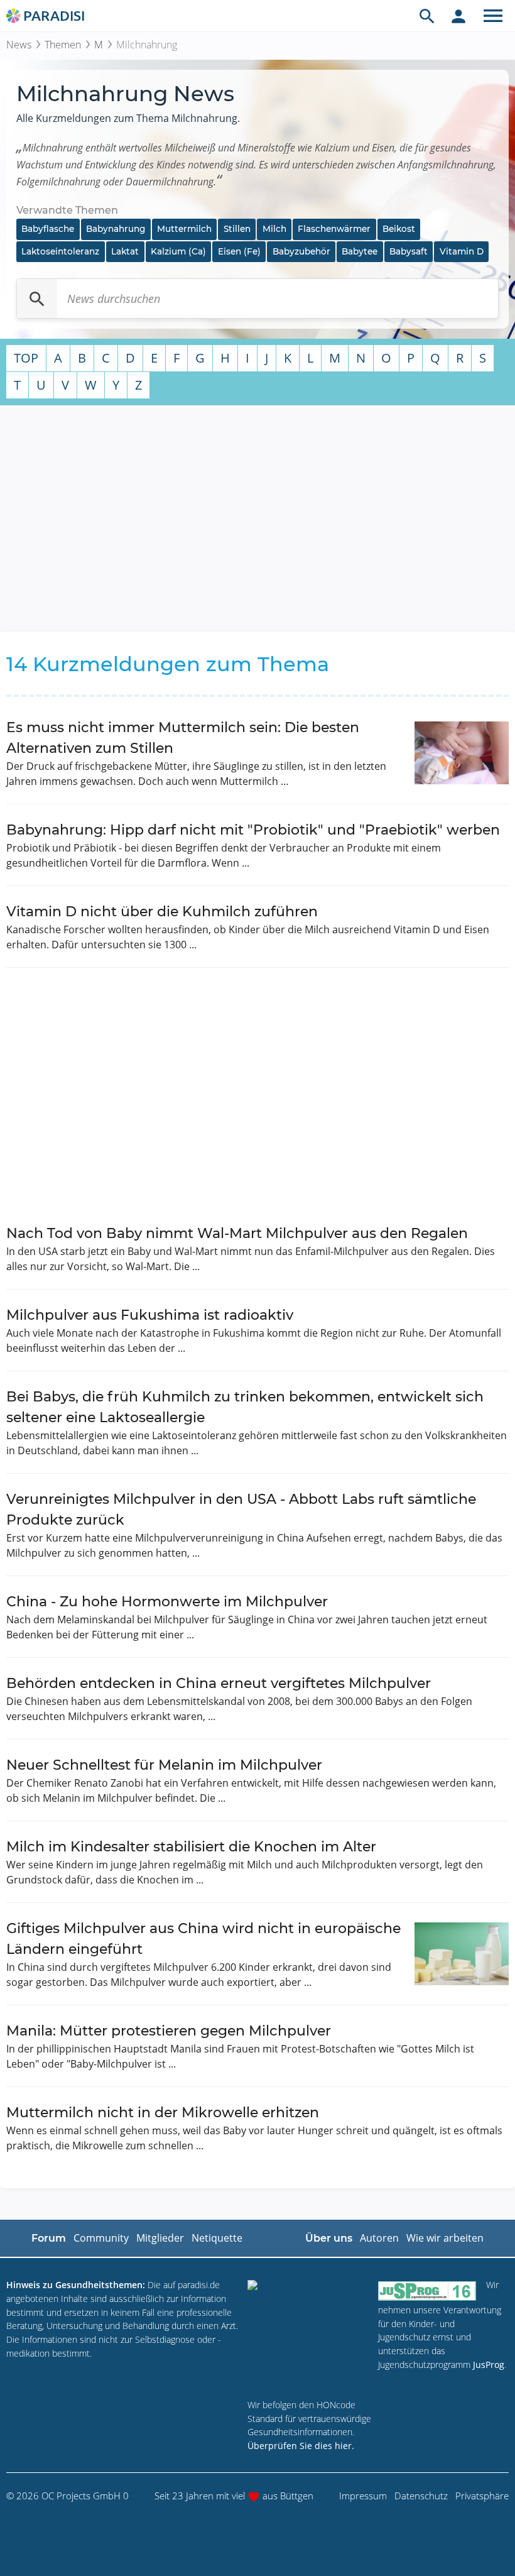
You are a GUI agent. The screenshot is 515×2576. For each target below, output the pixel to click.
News (19, 45)
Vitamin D (462, 251)
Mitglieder (160, 2238)
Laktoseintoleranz (60, 251)
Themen (63, 45)
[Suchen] (37, 299)
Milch (274, 229)
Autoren (379, 2238)
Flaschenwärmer (334, 229)
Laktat (125, 251)
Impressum (363, 2496)
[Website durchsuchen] (427, 16)
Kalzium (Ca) (178, 251)
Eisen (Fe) (239, 251)
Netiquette (217, 2238)
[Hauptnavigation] (493, 16)
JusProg (489, 2365)
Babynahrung (116, 229)
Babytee (360, 251)
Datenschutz (421, 2496)
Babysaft (409, 251)
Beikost (399, 229)
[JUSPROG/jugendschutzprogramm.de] (427, 2290)
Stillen (237, 229)
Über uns (329, 2238)
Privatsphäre (482, 2496)
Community (101, 2238)
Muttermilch (184, 229)
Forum (49, 2238)
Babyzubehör (301, 251)
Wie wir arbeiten (445, 2238)
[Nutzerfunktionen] (458, 16)
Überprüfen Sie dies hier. (301, 2446)
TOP (26, 358)
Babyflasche (48, 229)
